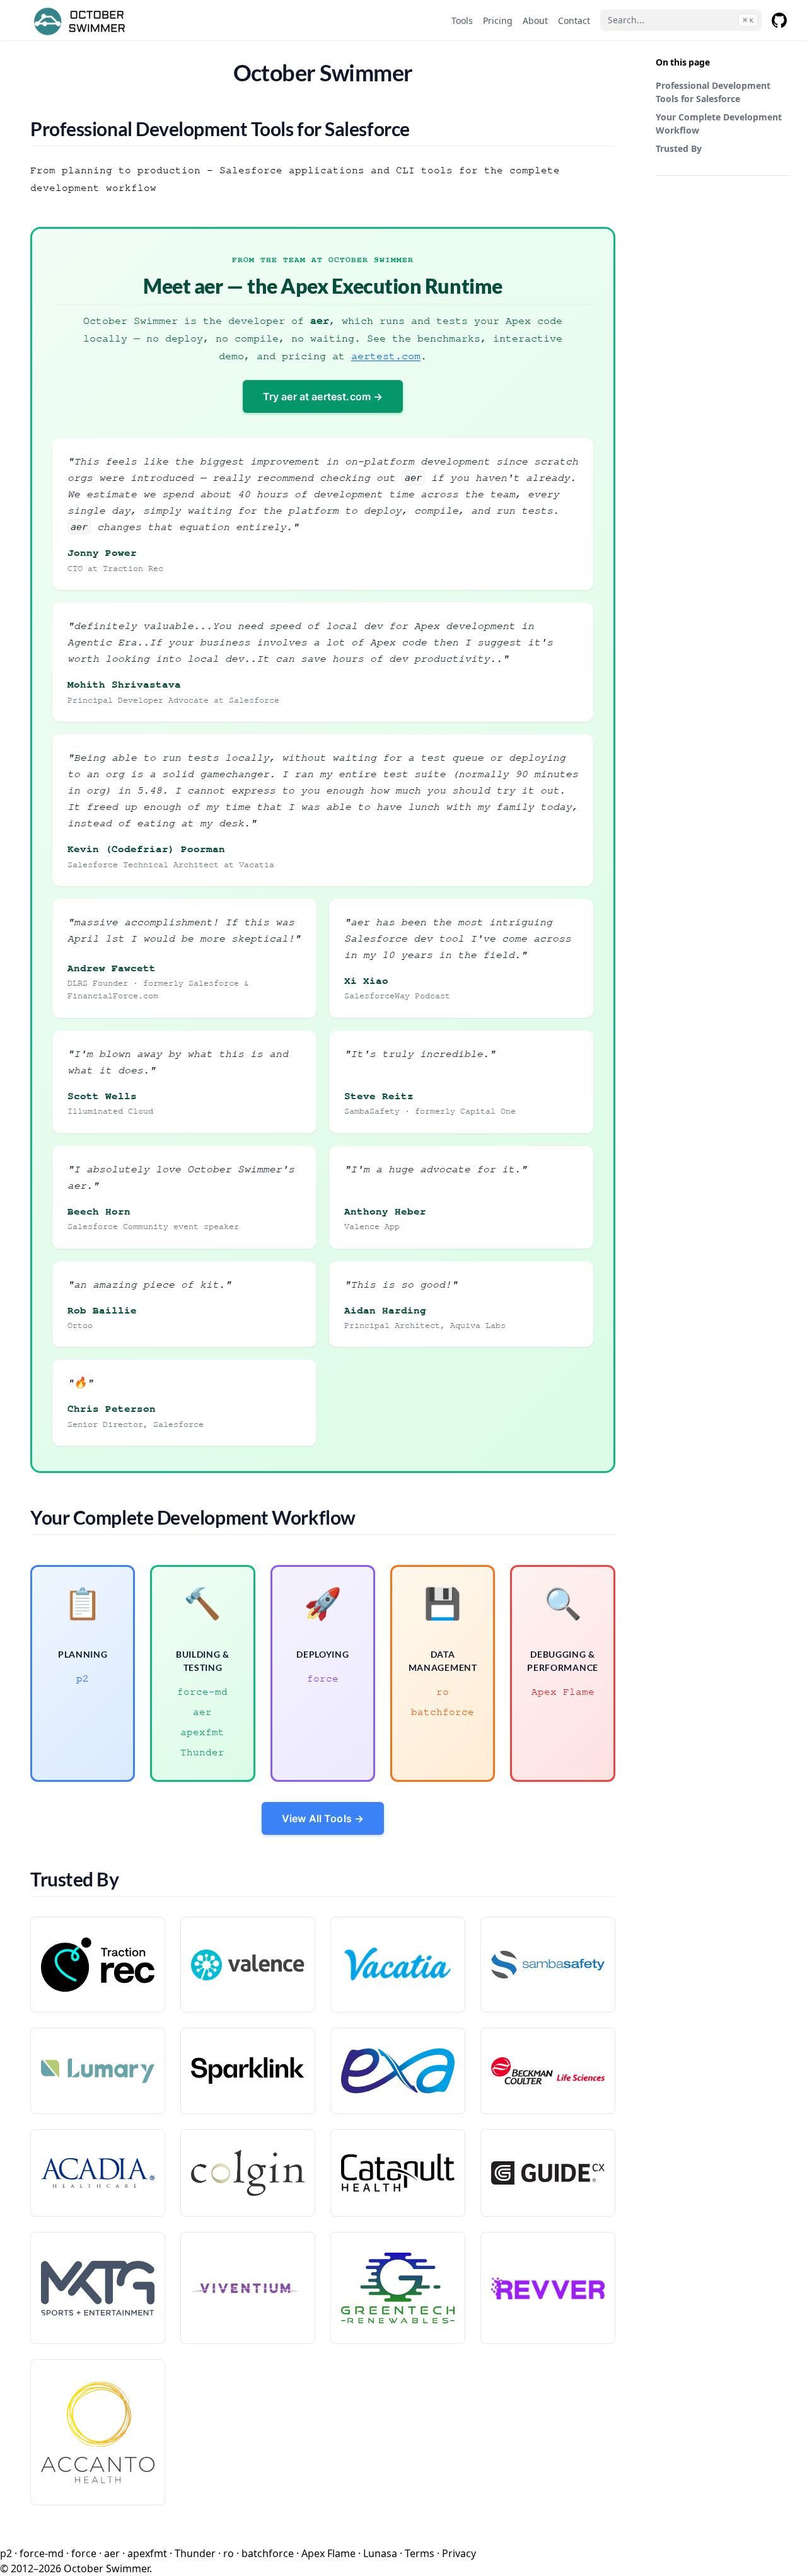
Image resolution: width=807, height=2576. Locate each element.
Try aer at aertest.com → (323, 396)
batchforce (443, 1712)
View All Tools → (323, 1818)
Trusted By (679, 148)
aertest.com (386, 356)
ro (443, 1692)
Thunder (202, 1752)
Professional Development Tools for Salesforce (713, 92)
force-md (202, 1692)
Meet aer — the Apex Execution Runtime (322, 286)
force (323, 1678)
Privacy (459, 2553)
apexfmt (202, 1732)
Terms (420, 2553)
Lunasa (380, 2553)
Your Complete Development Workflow (719, 124)
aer (202, 1712)
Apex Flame (563, 1692)
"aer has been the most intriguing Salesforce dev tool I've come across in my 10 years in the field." (458, 938)
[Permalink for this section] (423, 129)
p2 (83, 1678)
